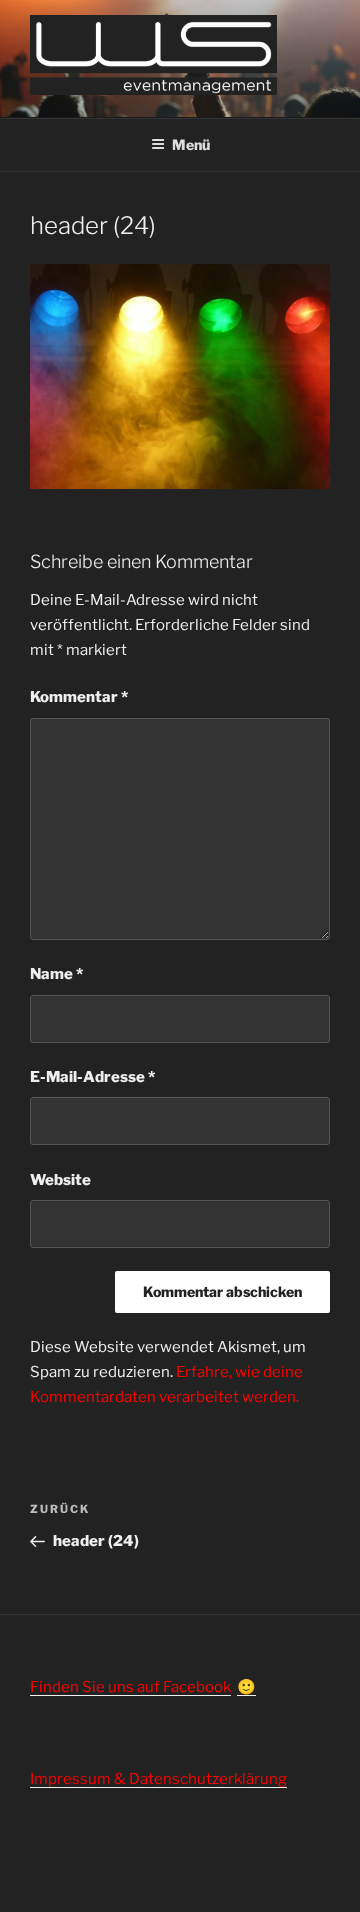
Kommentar (79, 697)
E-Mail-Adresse (92, 1077)
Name (56, 974)
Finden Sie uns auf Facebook (130, 1687)
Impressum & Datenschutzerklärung (158, 1779)
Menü (191, 144)
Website (60, 1180)
